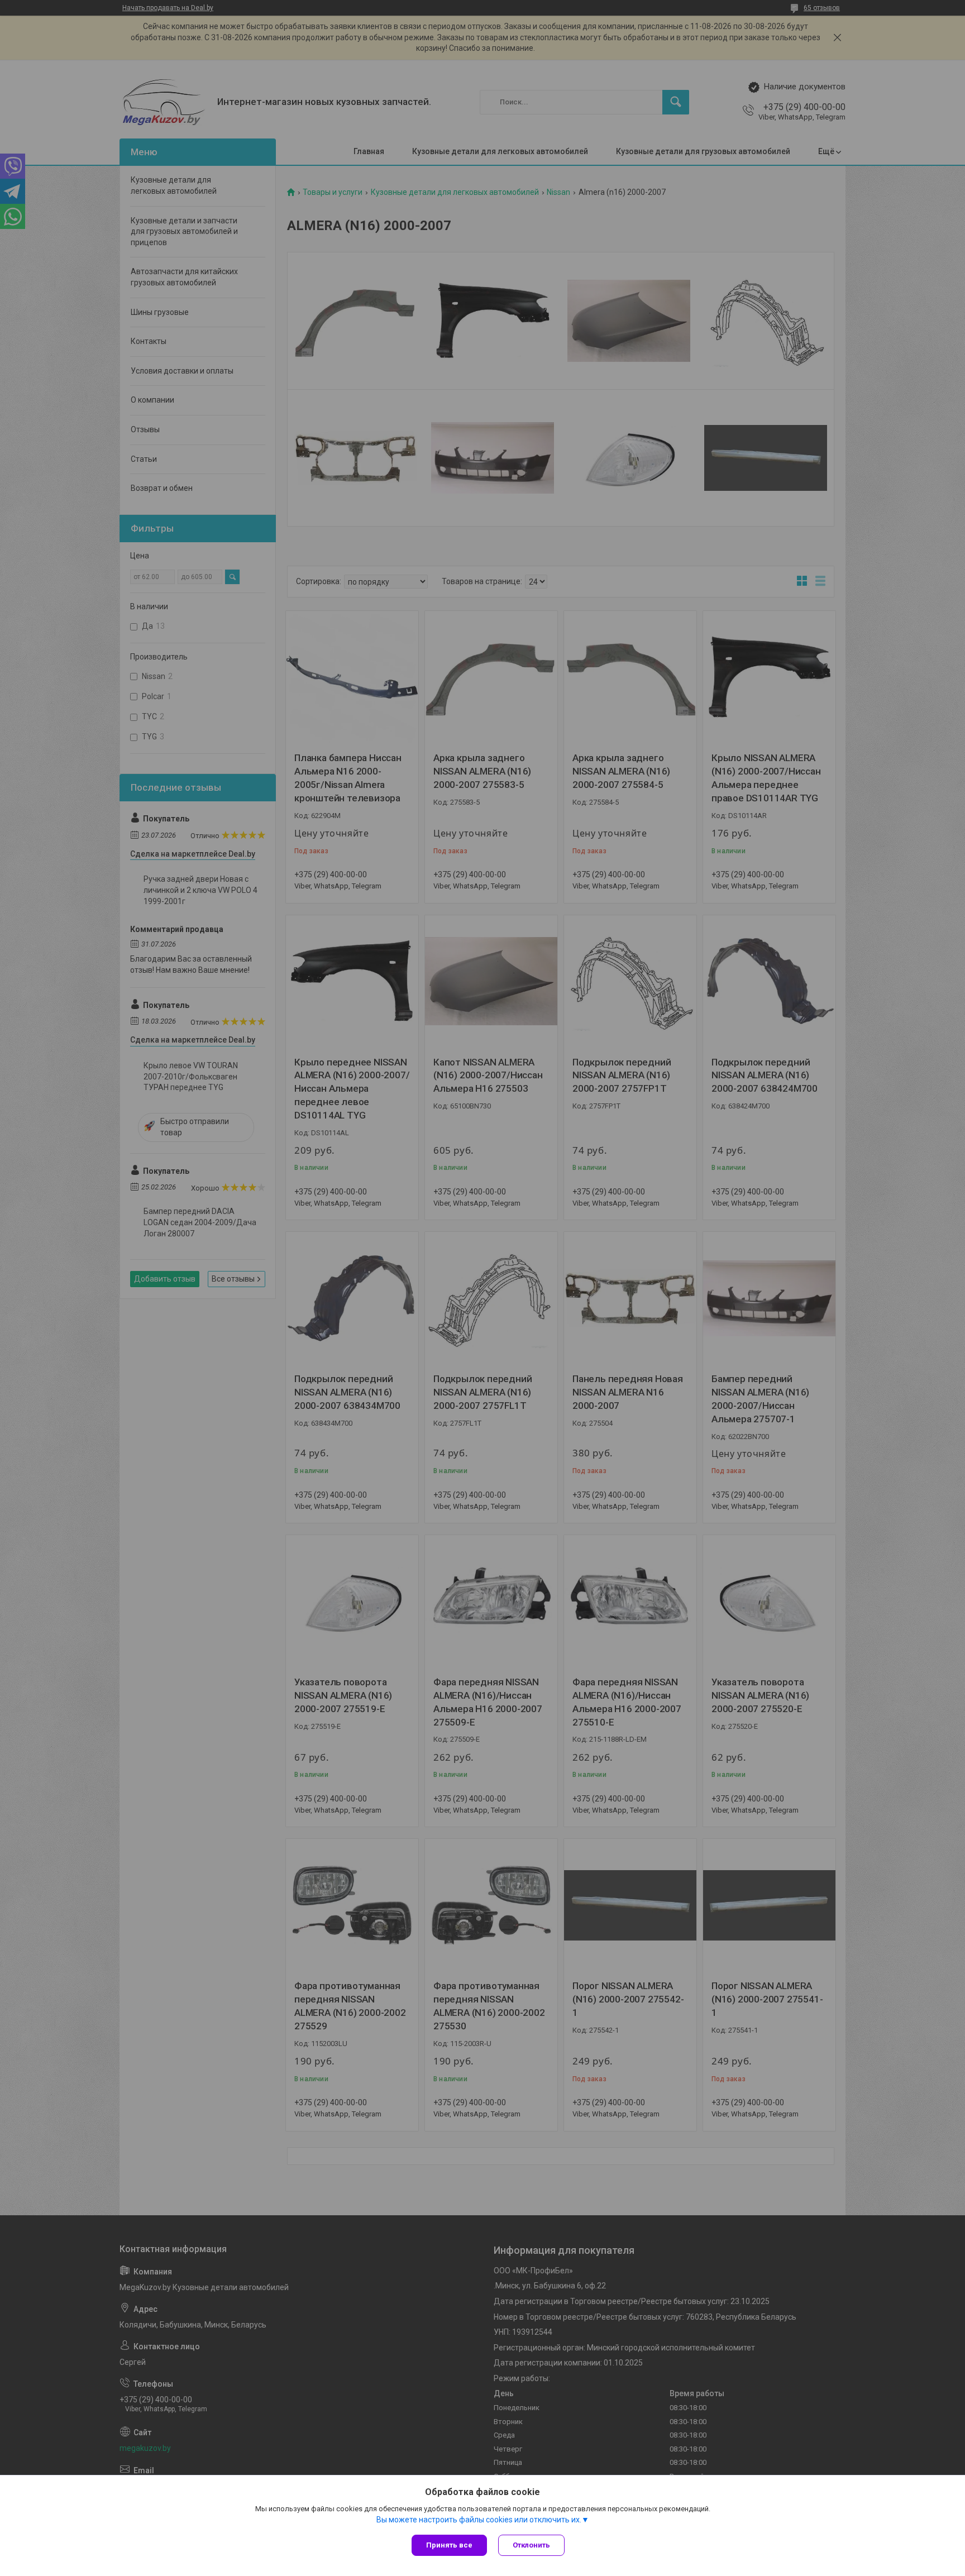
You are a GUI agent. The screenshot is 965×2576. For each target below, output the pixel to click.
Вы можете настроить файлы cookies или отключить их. (479, 2520)
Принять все (449, 2545)
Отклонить (531, 2545)
